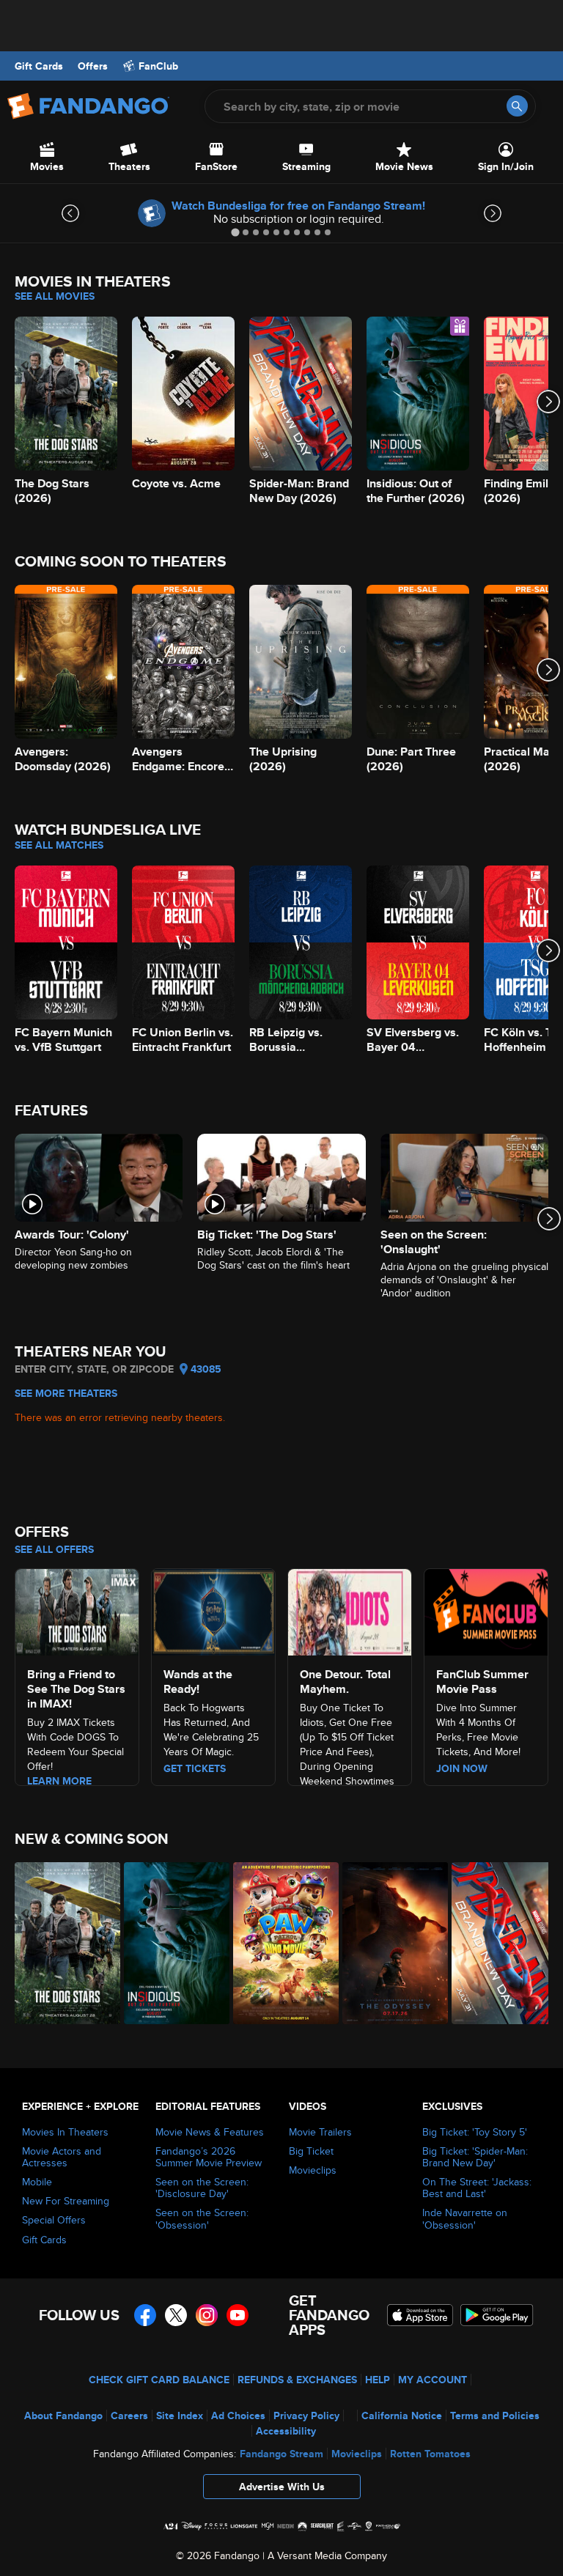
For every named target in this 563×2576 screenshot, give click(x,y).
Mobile (37, 2182)
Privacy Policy (306, 2416)
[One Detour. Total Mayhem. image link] (350, 1610)
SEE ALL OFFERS (54, 1549)
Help (378, 2380)
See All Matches (59, 845)
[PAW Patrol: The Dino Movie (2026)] (280, 1943)
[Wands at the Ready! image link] (213, 1610)
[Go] (517, 106)
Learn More (59, 1781)
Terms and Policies (495, 2416)
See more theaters (66, 1393)
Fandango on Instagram (207, 2315)
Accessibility (286, 2431)
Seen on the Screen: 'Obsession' (202, 2218)
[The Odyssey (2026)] (389, 1943)
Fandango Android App (497, 2315)
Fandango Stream (281, 2454)
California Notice (402, 2416)
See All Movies (55, 296)
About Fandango (63, 2416)
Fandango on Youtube (238, 2315)
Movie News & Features (210, 2132)
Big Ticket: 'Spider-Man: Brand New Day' (475, 2157)
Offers (93, 66)
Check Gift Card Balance (159, 2380)
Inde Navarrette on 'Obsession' (465, 2218)
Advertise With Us (282, 2487)
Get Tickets (195, 1768)
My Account (433, 2380)
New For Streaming (66, 2201)
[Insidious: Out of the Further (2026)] (170, 1943)
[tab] (235, 232)
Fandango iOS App (420, 2315)
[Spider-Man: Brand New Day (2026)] (498, 1943)
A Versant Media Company (327, 2555)
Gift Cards (39, 66)
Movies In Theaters (65, 2132)
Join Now (462, 1768)
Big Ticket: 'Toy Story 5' (475, 2132)
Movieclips (313, 2170)
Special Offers (54, 2220)
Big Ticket (311, 2151)
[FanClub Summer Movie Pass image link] (486, 1610)
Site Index (180, 2416)
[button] (281, 2490)
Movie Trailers (320, 2132)
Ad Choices (238, 2416)
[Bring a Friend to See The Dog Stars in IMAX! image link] (77, 1610)
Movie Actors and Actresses (62, 2157)
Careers (129, 2416)
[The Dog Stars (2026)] (61, 1943)
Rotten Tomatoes (430, 2454)
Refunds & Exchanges (297, 2380)
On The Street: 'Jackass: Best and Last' (477, 2188)
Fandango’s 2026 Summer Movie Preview (209, 2157)
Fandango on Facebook (145, 2315)
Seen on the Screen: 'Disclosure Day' (202, 2188)
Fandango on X (176, 2315)
